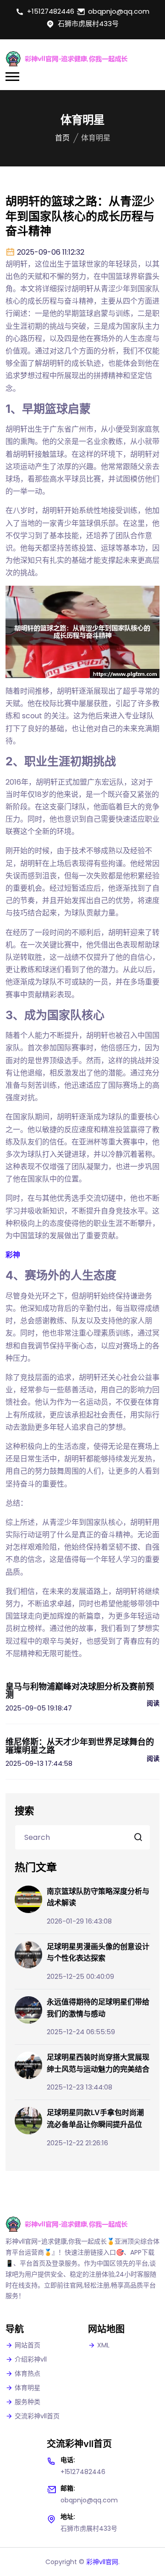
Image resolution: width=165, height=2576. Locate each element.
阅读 (153, 1703)
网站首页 (27, 2345)
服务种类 (27, 2402)
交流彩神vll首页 (37, 2416)
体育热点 (27, 2373)
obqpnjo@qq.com (119, 11)
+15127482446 (51, 11)
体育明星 (27, 2388)
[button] (12, 77)
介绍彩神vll (31, 2359)
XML (103, 2345)
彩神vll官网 (102, 2562)
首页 (62, 138)
